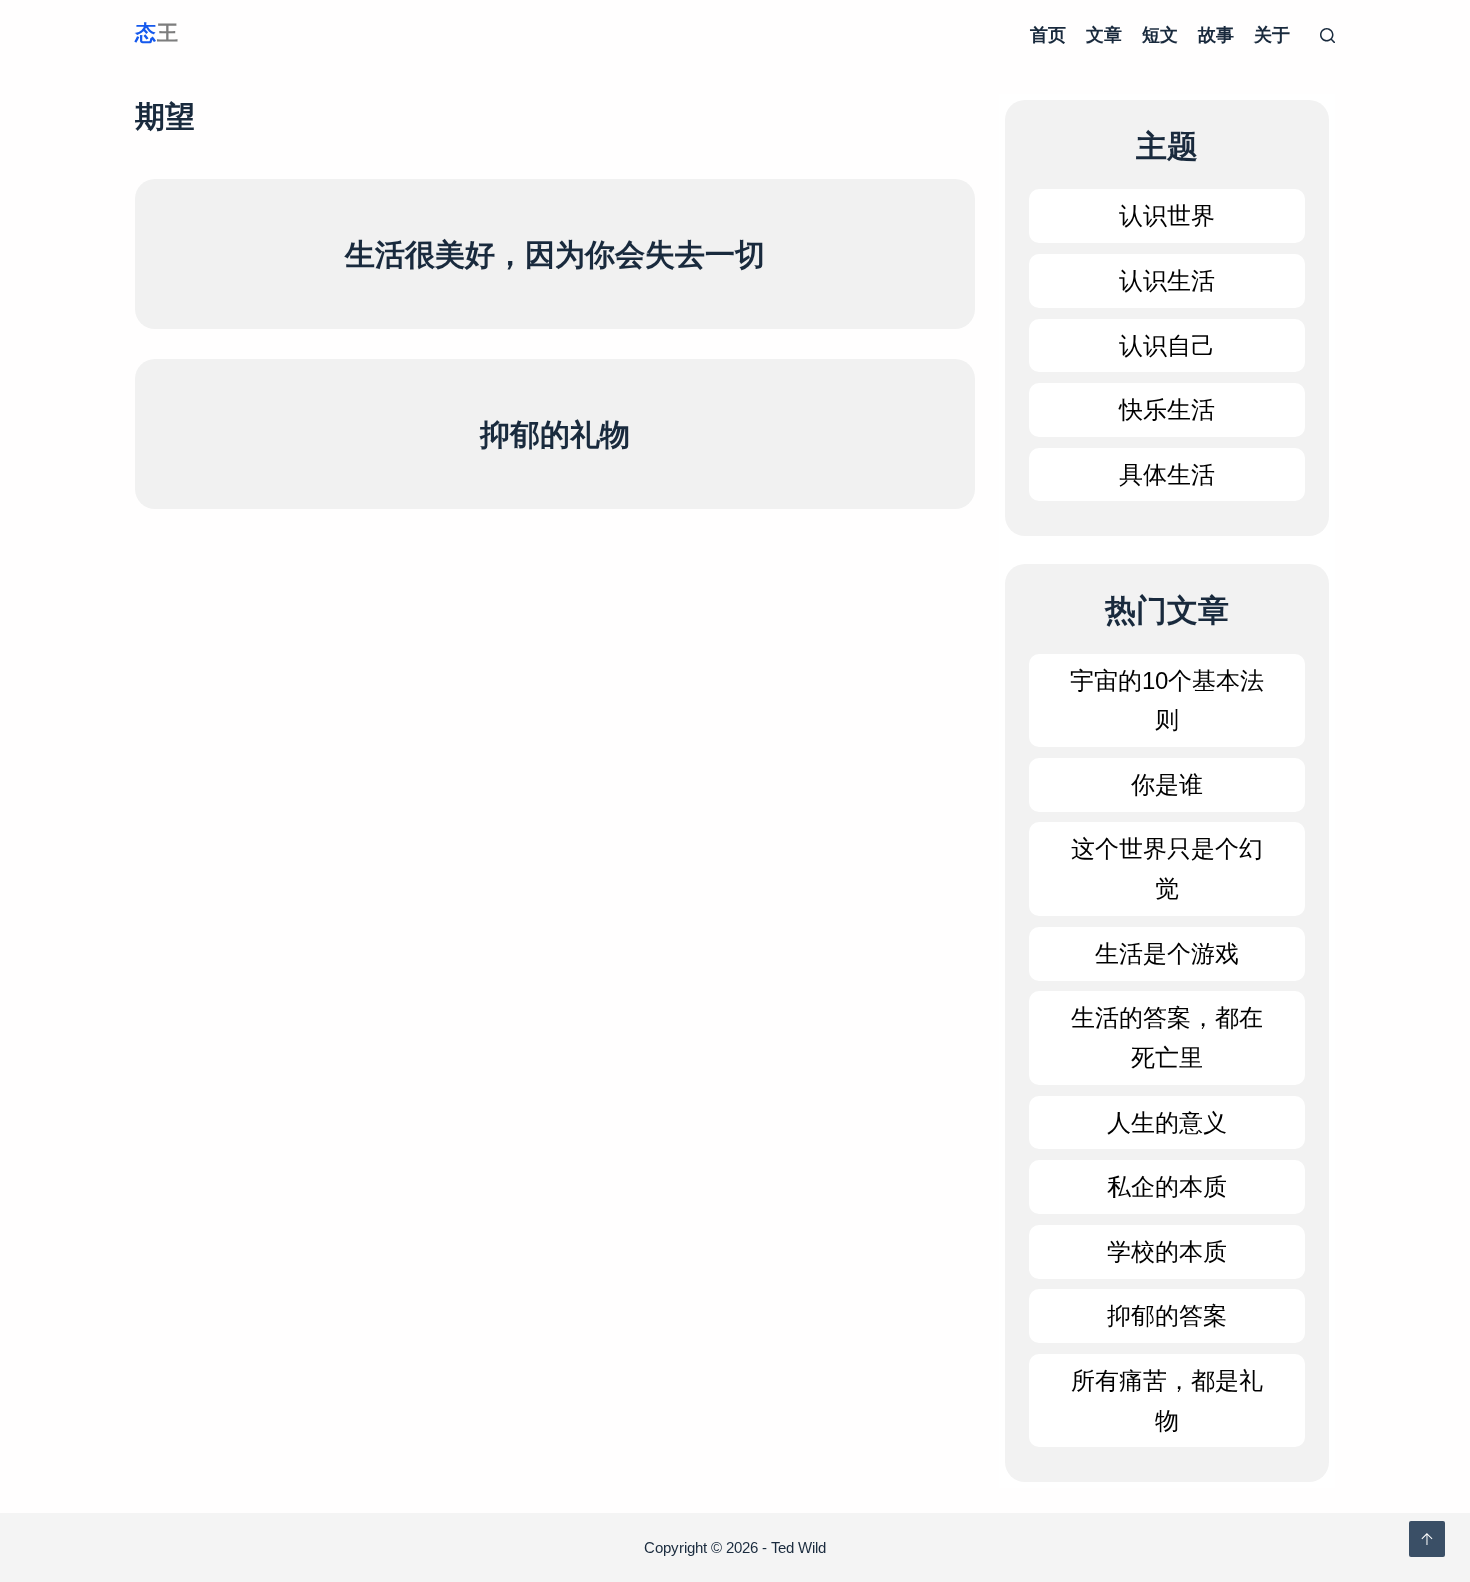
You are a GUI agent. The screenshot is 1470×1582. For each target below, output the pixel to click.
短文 (1160, 35)
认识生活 (1167, 280)
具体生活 (1167, 474)
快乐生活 (1167, 409)
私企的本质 (1167, 1186)
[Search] (1327, 35)
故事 (1216, 35)
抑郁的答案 (1167, 1315)
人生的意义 (1167, 1122)
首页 (1048, 35)
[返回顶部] (1427, 1539)
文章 (1104, 35)
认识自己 (1167, 345)
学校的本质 (1167, 1251)
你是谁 (1167, 784)
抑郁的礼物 (555, 434)
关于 (1272, 35)
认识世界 (1167, 215)
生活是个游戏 (1167, 953)
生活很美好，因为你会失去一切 (555, 254)
